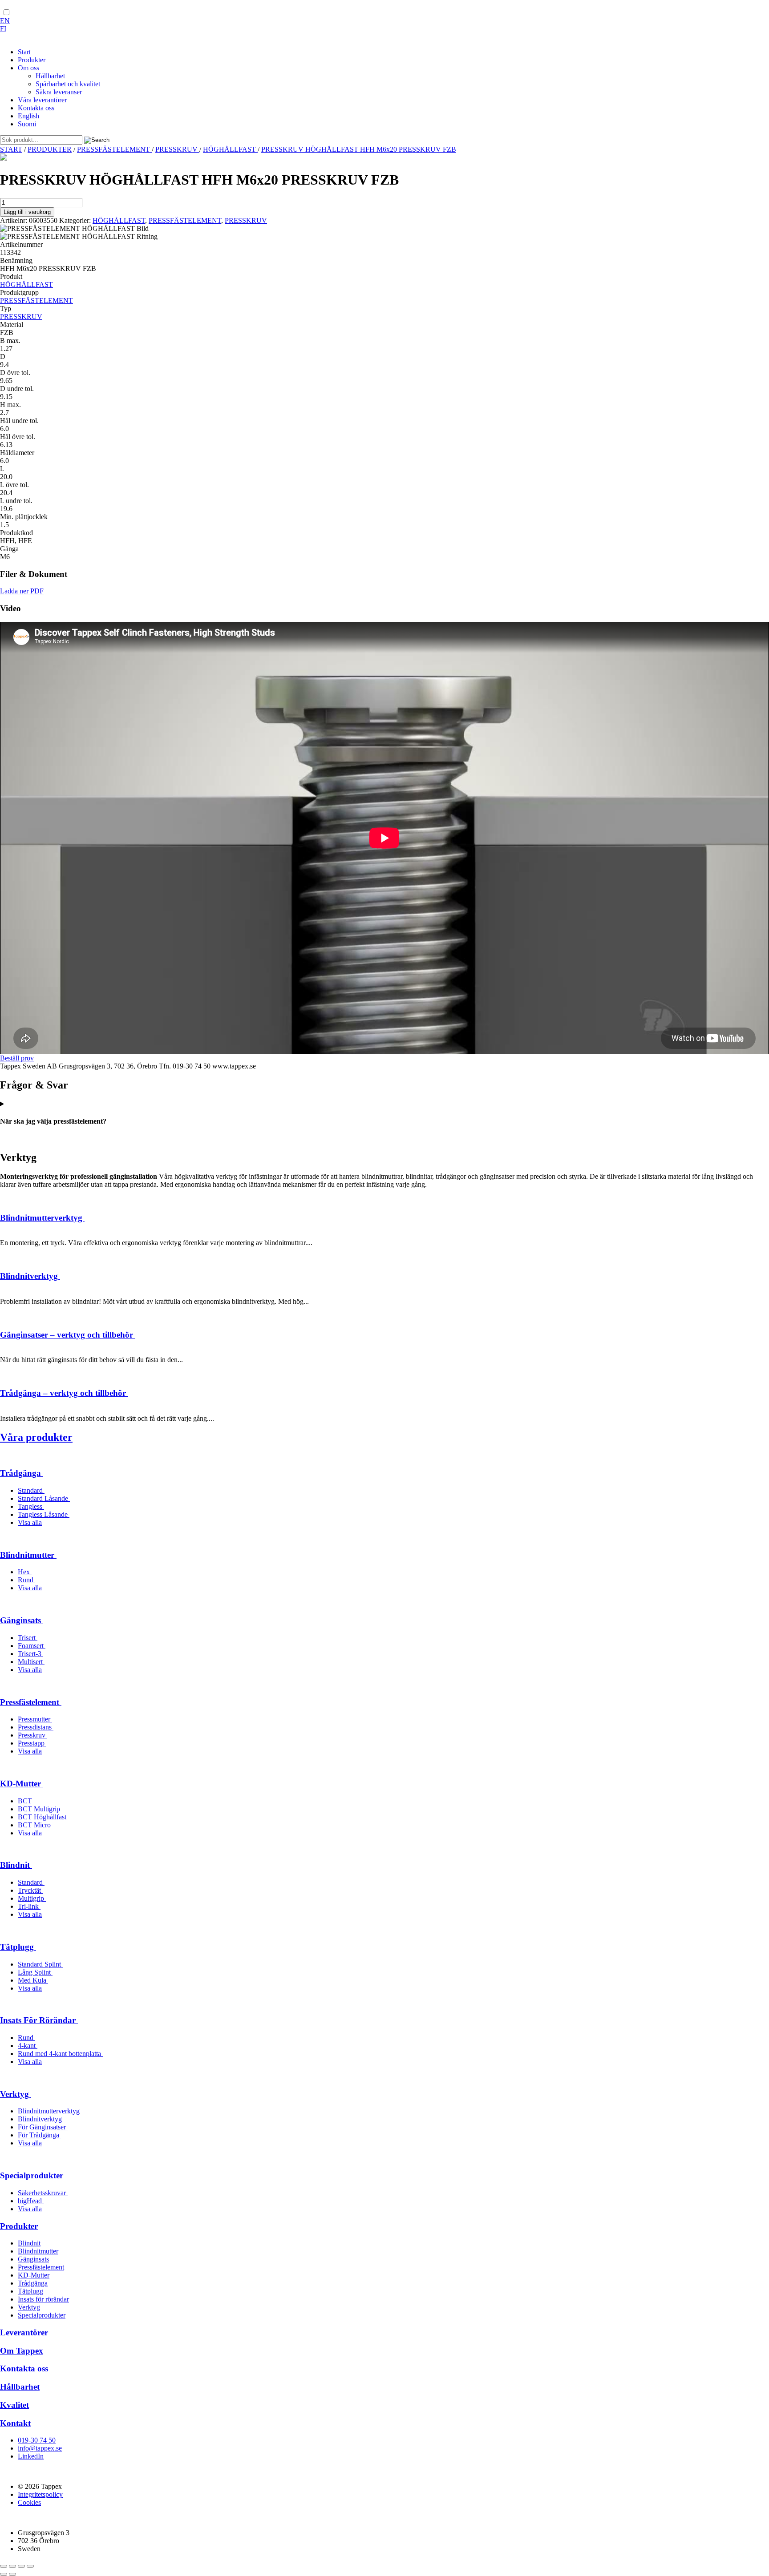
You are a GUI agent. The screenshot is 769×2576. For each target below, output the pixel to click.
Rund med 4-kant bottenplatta (60, 2054)
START (11, 149)
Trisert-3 (30, 1654)
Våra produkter (36, 1437)
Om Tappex (22, 2351)
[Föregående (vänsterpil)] (4, 2574)
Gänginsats (22, 1620)
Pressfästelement (31, 1702)
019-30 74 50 (37, 2440)
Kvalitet (14, 2405)
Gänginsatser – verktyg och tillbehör (68, 1335)
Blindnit (16, 1865)
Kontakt (15, 2423)
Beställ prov (17, 1058)
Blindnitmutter (28, 1555)
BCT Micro (35, 1825)
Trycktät (30, 1890)
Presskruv (32, 1735)
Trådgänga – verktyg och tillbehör (64, 1393)
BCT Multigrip (40, 1809)
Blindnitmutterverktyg (42, 1218)
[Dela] (21, 2566)
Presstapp (32, 1743)
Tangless (31, 1506)
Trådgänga (22, 1473)
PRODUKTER (50, 149)
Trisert (28, 1638)
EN (5, 21)
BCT (26, 1801)
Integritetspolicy (40, 2494)
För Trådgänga (39, 2135)
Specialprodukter (33, 2175)
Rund (26, 1580)
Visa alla (30, 1522)
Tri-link (29, 1906)
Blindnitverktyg (30, 1276)
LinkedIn (31, 2456)
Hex (25, 1572)
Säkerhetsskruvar (43, 2193)
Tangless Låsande (44, 1514)
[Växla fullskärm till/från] (12, 2566)
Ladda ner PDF (22, 591)
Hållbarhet (20, 2387)
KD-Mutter (22, 1784)
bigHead (31, 2201)
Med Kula (33, 1980)
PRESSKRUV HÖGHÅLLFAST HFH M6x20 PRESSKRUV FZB (359, 149)
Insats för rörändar (43, 2299)
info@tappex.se (40, 2448)
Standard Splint (40, 1964)
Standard (31, 1490)
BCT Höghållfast (43, 1817)
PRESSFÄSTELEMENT (114, 149)
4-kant (28, 2046)
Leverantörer (24, 2332)
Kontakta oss (24, 2368)
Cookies (29, 2502)
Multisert (31, 1662)
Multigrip (32, 1898)
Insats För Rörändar (39, 2020)
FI (3, 29)
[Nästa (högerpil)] (12, 2574)
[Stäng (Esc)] (30, 2566)
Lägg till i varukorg (27, 212)
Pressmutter (35, 1719)
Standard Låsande (44, 1498)
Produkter (19, 2226)
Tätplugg (18, 1947)
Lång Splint (35, 1972)
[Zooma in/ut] (4, 2566)
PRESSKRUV (177, 149)
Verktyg (16, 2094)
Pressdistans (36, 1727)
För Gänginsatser (43, 2127)
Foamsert (32, 1646)
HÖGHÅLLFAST (230, 149)
